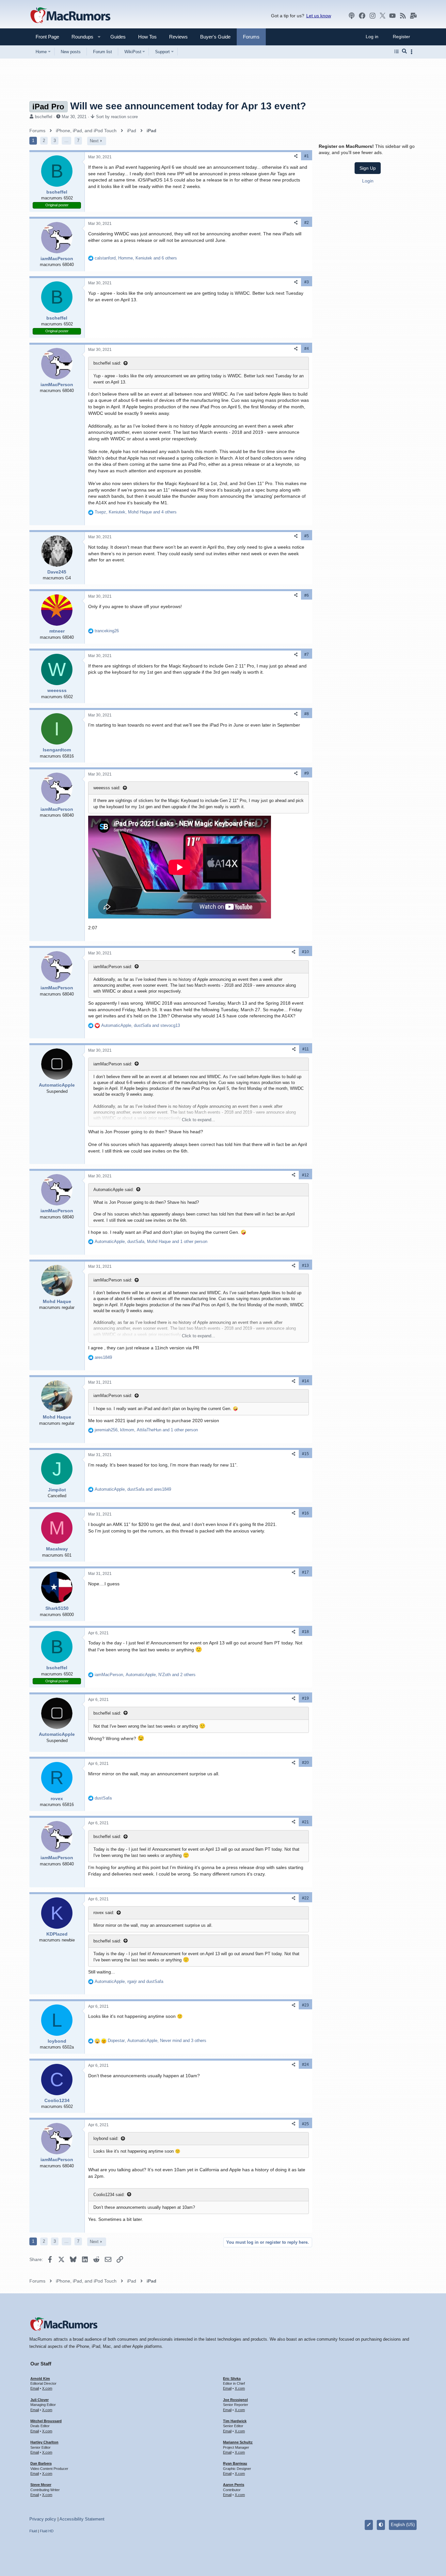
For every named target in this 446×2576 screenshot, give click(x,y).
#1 (307, 156)
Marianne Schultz (238, 2442)
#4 (307, 349)
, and (141, 1025)
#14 (305, 1381)
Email (35, 2388)
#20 (305, 1763)
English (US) (403, 2525)
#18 (305, 1632)
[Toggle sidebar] (413, 52)
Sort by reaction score (117, 117)
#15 (305, 1454)
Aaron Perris (234, 2485)
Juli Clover (40, 2400)
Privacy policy (43, 2519)
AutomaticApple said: (114, 1190)
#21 (305, 1822)
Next (94, 141)
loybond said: (106, 2138)
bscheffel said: (107, 363)
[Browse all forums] (397, 52)
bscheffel (44, 117)
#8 (307, 714)
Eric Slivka (232, 2379)
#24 (305, 2065)
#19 (305, 1698)
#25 (305, 2124)
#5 (307, 536)
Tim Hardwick (235, 2421)
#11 (306, 1049)
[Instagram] (373, 16)
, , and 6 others (136, 258)
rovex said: (104, 1913)
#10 (305, 952)
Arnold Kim (40, 2379)
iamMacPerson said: (113, 967)
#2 (307, 223)
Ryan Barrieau (235, 2463)
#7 (307, 654)
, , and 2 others (145, 1675)
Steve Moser (41, 2485)
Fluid (33, 2531)
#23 (305, 2005)
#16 (305, 1513)
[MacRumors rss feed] (403, 16)
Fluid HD (47, 2531)
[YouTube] (392, 16)
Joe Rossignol (235, 2400)
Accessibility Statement (82, 2519)
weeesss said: (107, 788)
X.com (47, 2388)
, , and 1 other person (151, 1241)
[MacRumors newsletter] (413, 16)
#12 (305, 1175)
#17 (305, 1572)
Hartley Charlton (44, 2442)
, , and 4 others (136, 512)
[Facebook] (362, 16)
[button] (80, 37)
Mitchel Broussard (46, 2421)
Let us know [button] (319, 16)
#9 (307, 773)
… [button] (66, 141)
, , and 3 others (157, 2041)
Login (368, 181)
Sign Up (368, 168)
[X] (383, 16)
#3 (307, 282)
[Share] (296, 156)
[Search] (404, 52)
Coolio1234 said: (109, 2195)
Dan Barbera (41, 2463)
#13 (305, 1265)
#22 (305, 1898)
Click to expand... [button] (199, 1120)
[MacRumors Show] (352, 16)
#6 (307, 595)
